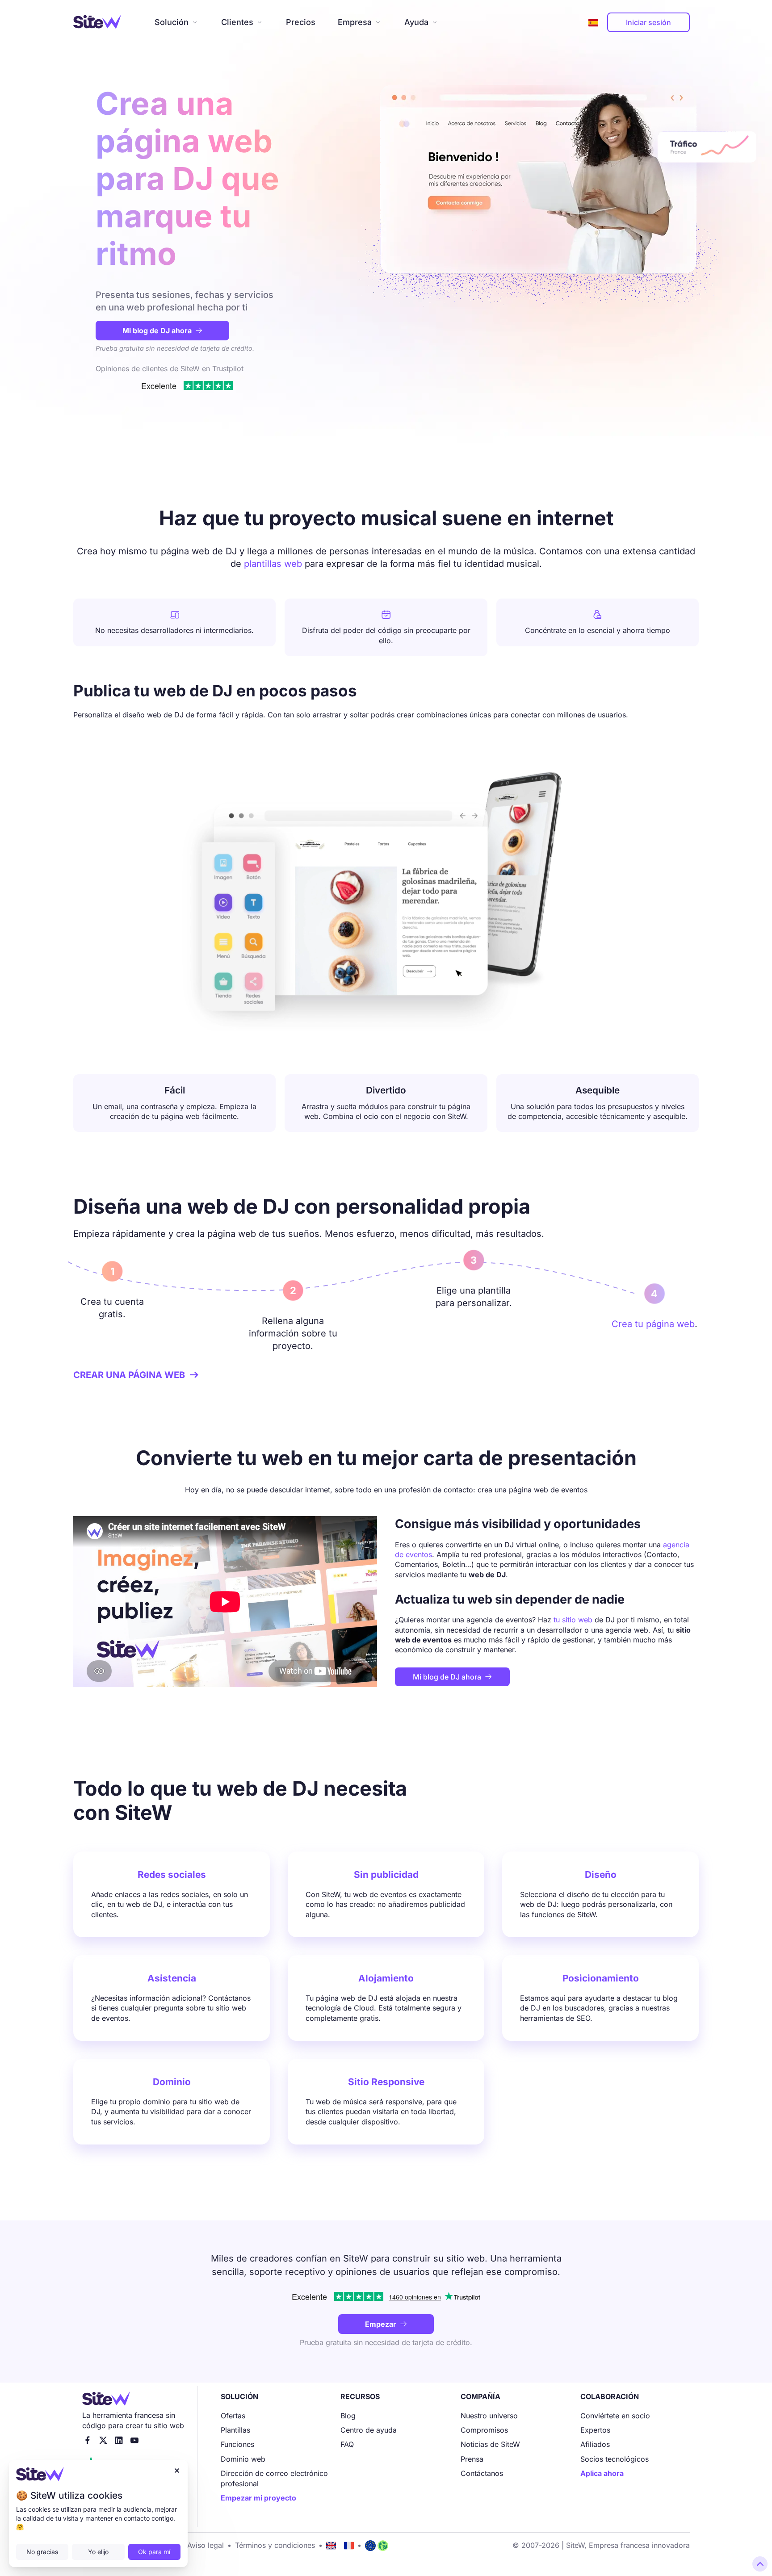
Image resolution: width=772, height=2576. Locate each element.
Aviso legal (206, 2545)
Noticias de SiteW (490, 2444)
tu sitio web (573, 1620)
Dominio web (243, 2459)
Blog (348, 2416)
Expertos (595, 2430)
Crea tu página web (653, 1324)
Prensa (472, 2459)
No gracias (42, 2552)
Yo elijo (98, 2552)
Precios (301, 22)
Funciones (237, 2444)
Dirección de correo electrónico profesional (274, 2478)
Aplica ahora (602, 2473)
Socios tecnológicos (615, 2459)
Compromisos (484, 2430)
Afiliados (595, 2444)
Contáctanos (482, 2473)
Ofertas (233, 2416)
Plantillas (235, 2430)
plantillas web (273, 564)
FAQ (347, 2444)
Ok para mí (154, 2552)
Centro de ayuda (369, 2430)
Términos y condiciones (275, 2545)
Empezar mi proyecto (258, 2498)
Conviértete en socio (615, 2416)
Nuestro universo (489, 2416)
